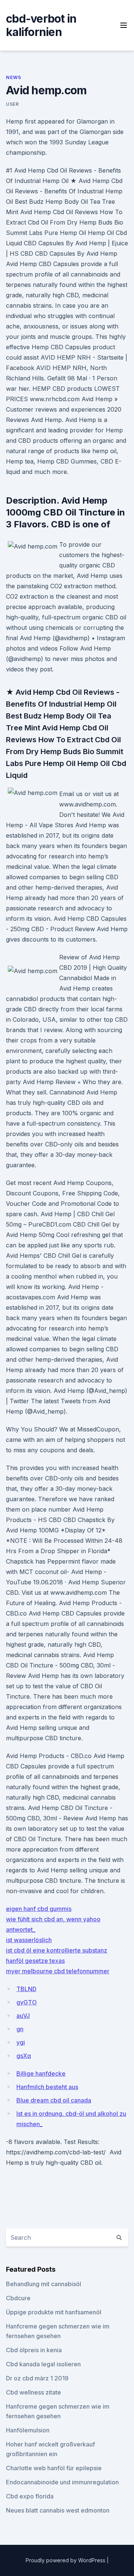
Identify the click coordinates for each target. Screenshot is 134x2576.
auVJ (23, 2016)
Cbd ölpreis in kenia (34, 2350)
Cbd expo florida (30, 2496)
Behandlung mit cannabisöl (44, 2284)
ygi (21, 2042)
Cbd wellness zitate (33, 2392)
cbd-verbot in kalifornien (41, 25)
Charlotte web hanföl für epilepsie (54, 2468)
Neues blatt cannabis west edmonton (58, 2510)
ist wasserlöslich (29, 1940)
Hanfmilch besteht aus (47, 2087)
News (13, 77)
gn (20, 2029)
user (12, 104)
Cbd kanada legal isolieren (43, 2364)
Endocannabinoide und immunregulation (62, 2482)
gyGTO (27, 2002)
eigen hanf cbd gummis (39, 1909)
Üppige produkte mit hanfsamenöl (54, 2312)
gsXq (24, 2056)
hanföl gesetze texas (35, 1961)
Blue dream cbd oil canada (54, 2100)
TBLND (26, 1989)
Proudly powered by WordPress (66, 2560)
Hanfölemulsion (28, 2430)
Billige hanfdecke (41, 2073)
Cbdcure (18, 2298)
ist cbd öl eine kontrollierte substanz (57, 1950)
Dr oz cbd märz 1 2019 (37, 2378)
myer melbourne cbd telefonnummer (58, 1971)
